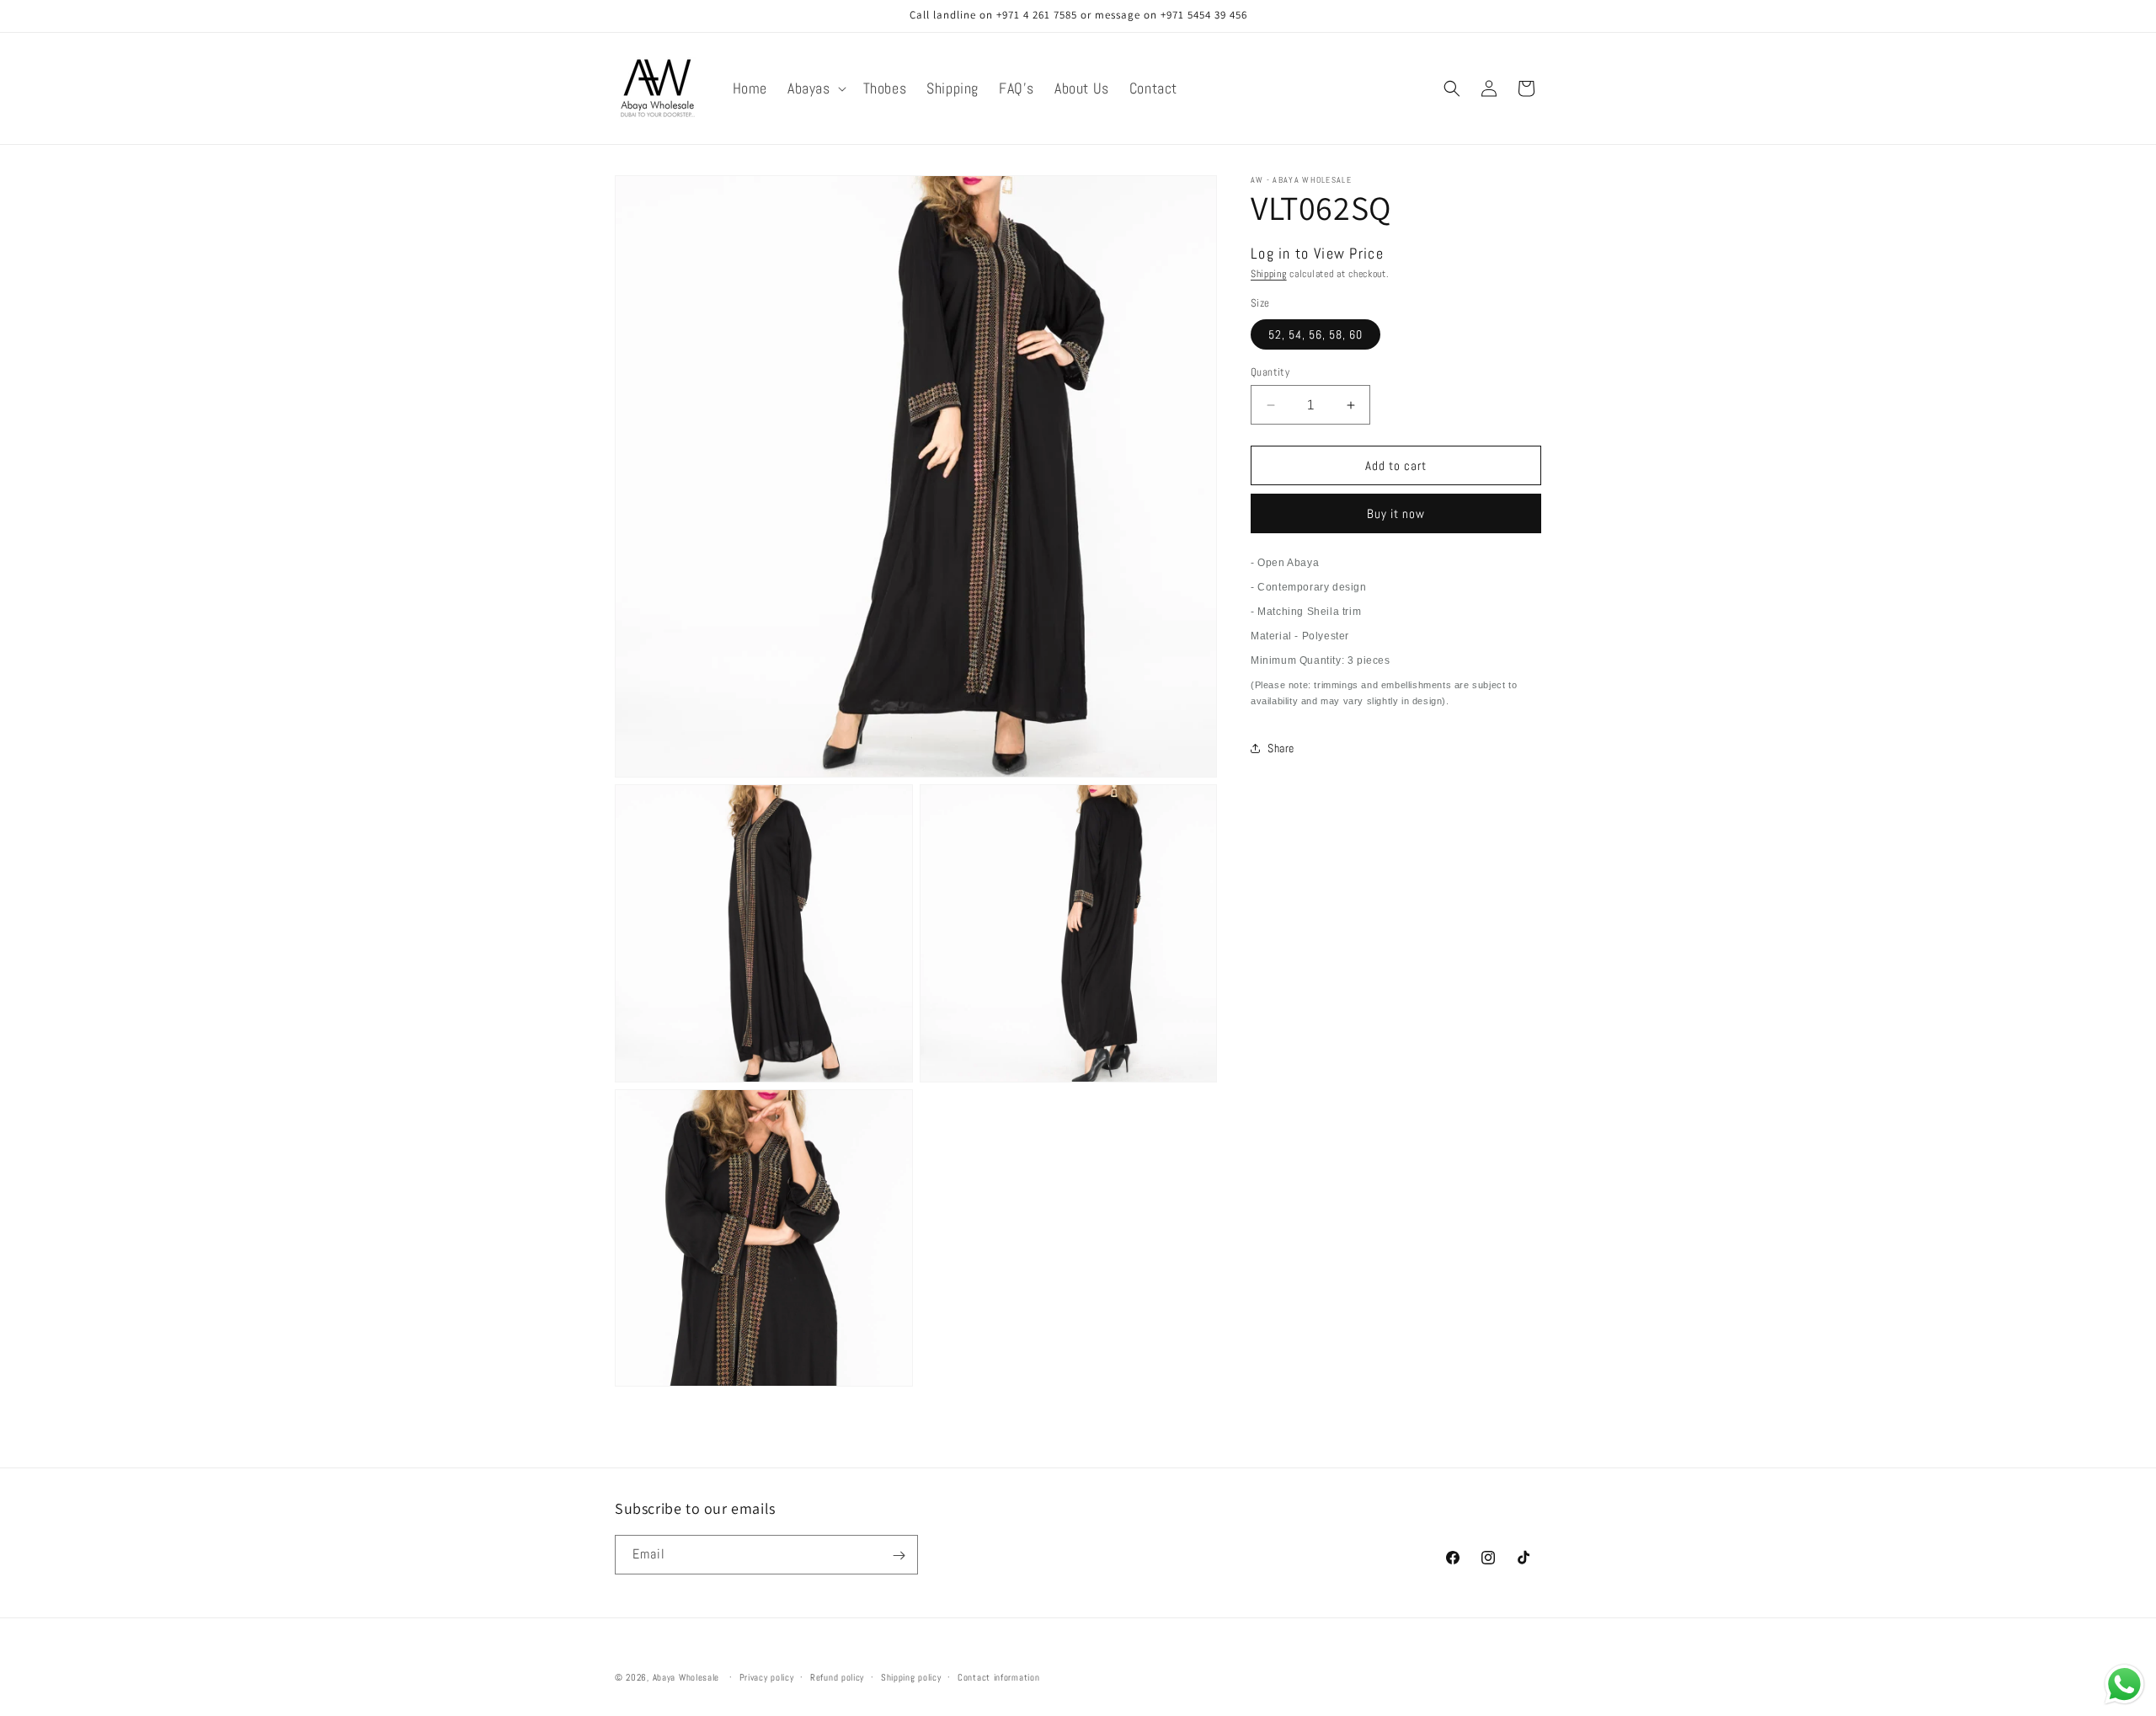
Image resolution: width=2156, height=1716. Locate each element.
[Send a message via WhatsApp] (2124, 1684)
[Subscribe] (899, 1556)
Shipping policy (911, 1676)
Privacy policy (767, 1676)
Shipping (1269, 274)
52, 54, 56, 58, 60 (1315, 334)
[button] (815, 88)
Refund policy (837, 1676)
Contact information (998, 1676)
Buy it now (1396, 513)
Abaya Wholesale (686, 1677)
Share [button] (1281, 748)
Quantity (1270, 372)
